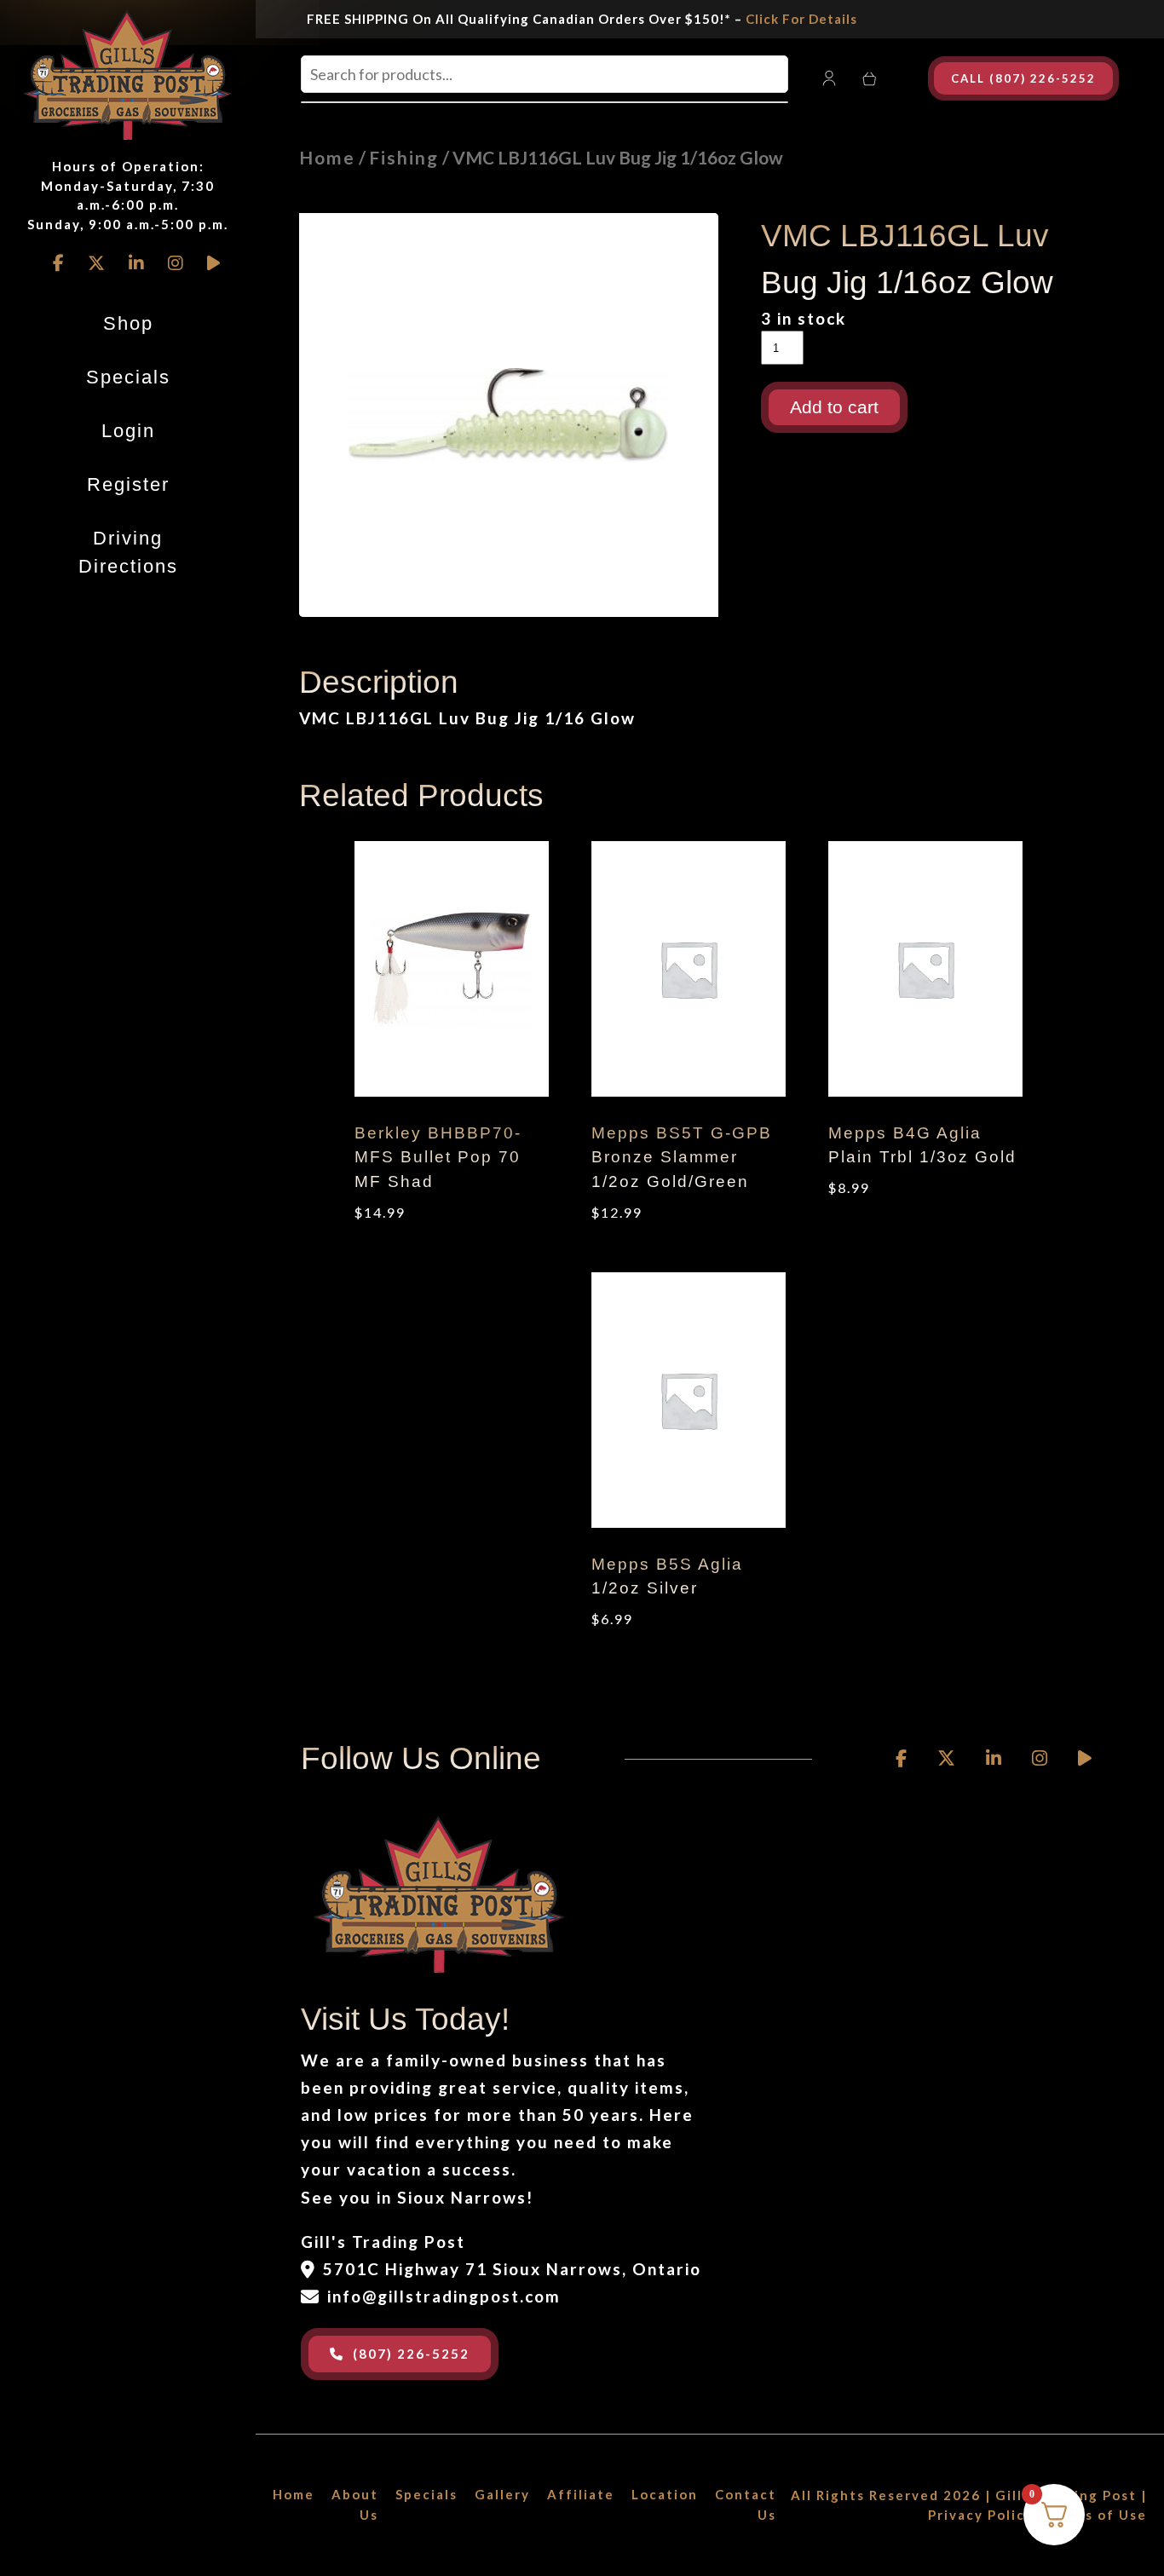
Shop (128, 323)
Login (128, 431)
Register (128, 484)
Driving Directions (128, 552)
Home (327, 157)
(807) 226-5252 (411, 2354)
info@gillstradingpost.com (444, 2296)
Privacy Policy (981, 2515)
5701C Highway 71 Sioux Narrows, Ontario (512, 2269)
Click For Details (801, 19)
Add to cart (834, 407)
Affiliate (581, 2494)
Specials (128, 377)
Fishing (404, 157)
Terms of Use (1098, 2515)
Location (665, 2494)
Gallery (502, 2494)
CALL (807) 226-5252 (1023, 78)
